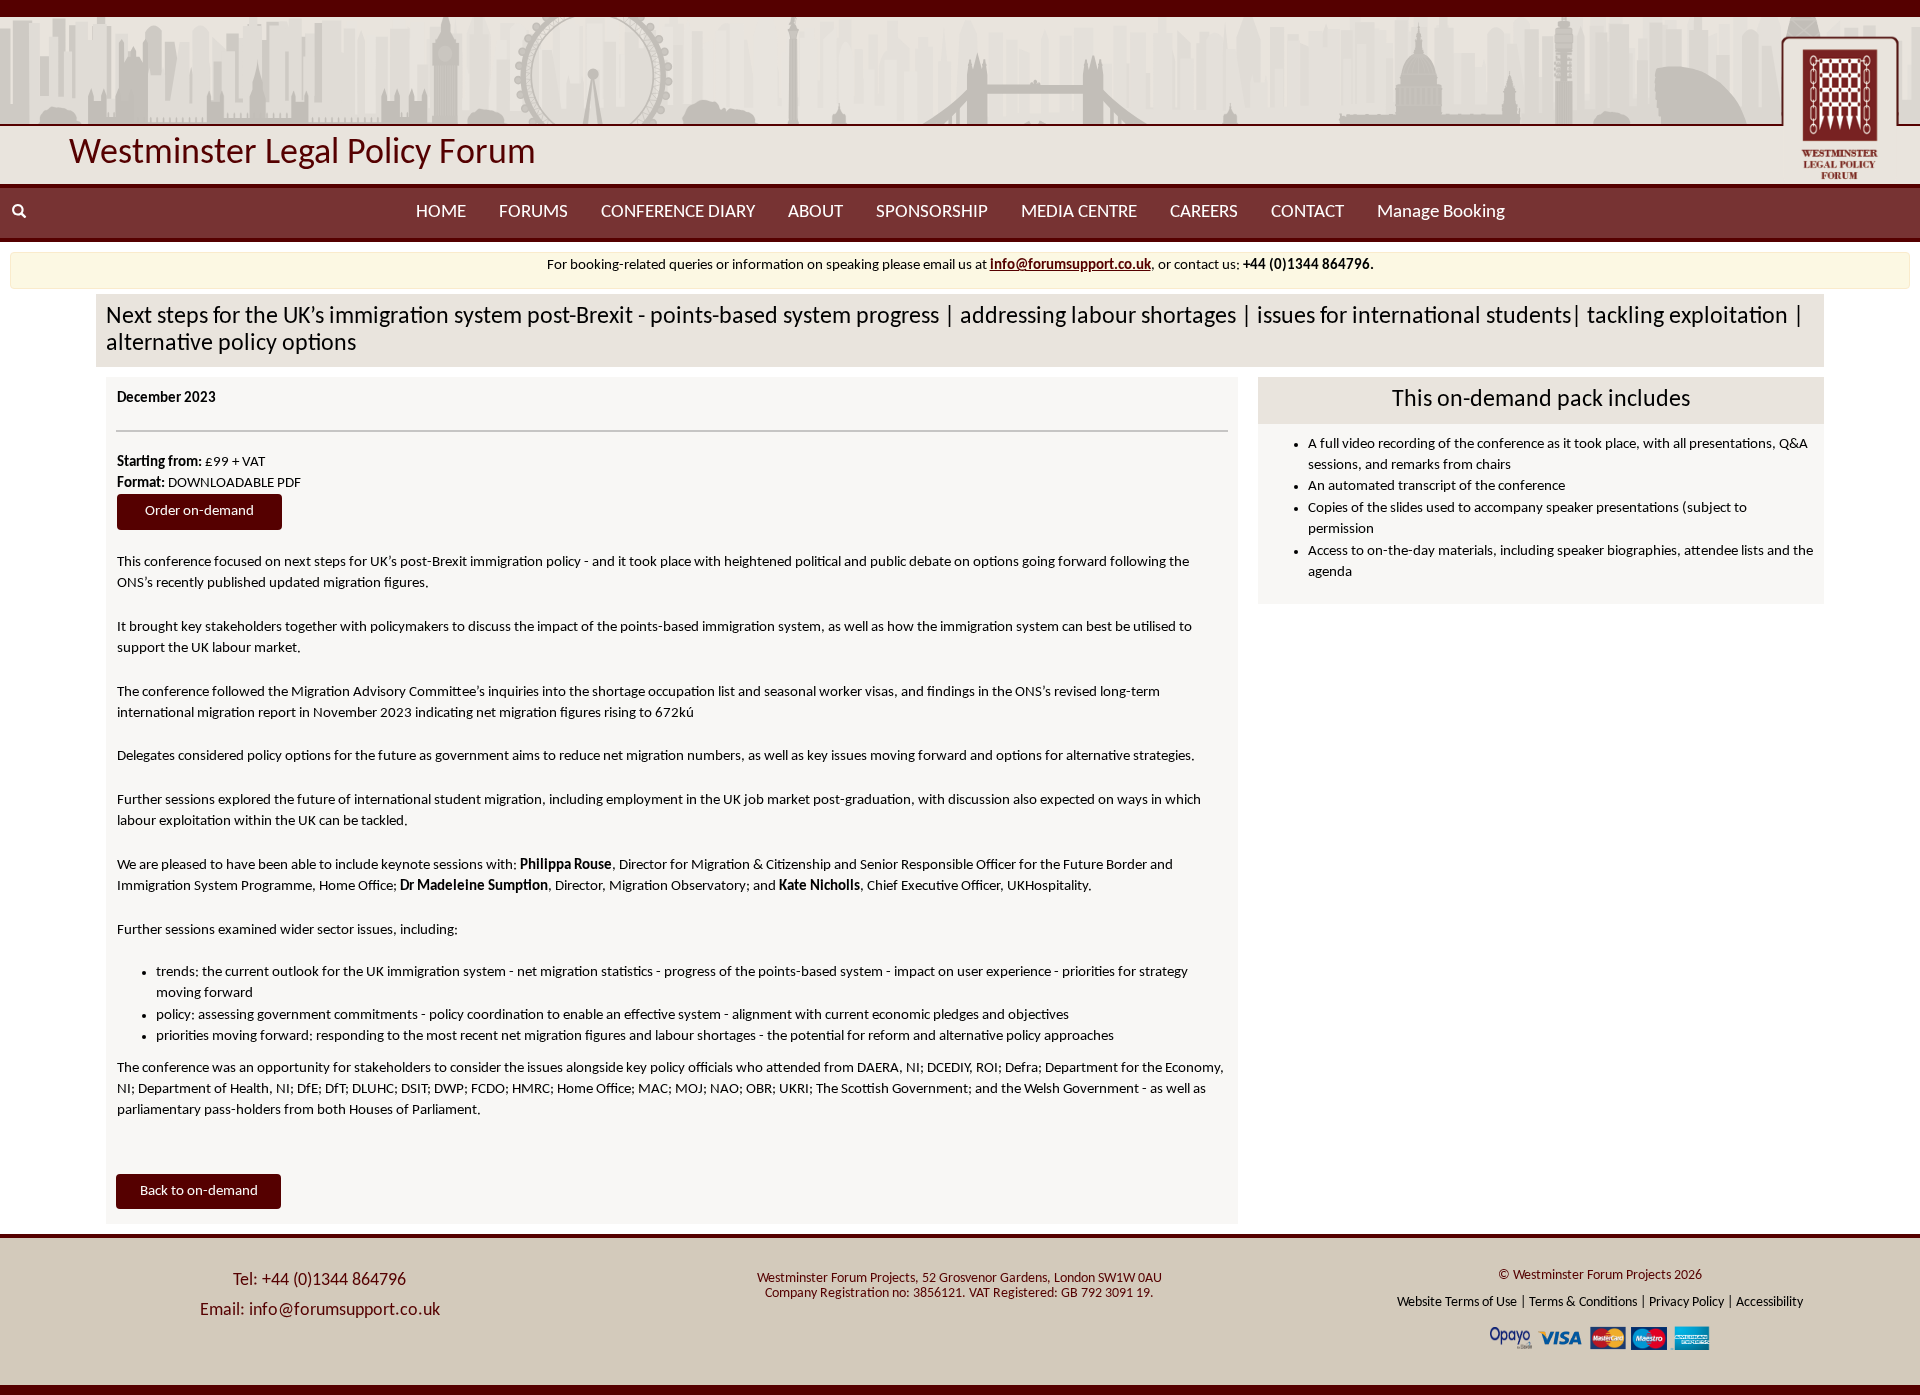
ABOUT (815, 212)
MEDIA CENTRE (1079, 212)
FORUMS (533, 212)
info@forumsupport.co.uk (1070, 265)
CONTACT (1307, 212)
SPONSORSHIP (932, 212)
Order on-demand (199, 511)
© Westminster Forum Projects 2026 (1600, 1275)
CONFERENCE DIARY (678, 212)
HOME (441, 212)
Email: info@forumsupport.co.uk (320, 1310)
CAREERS (1204, 212)
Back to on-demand (199, 1191)
